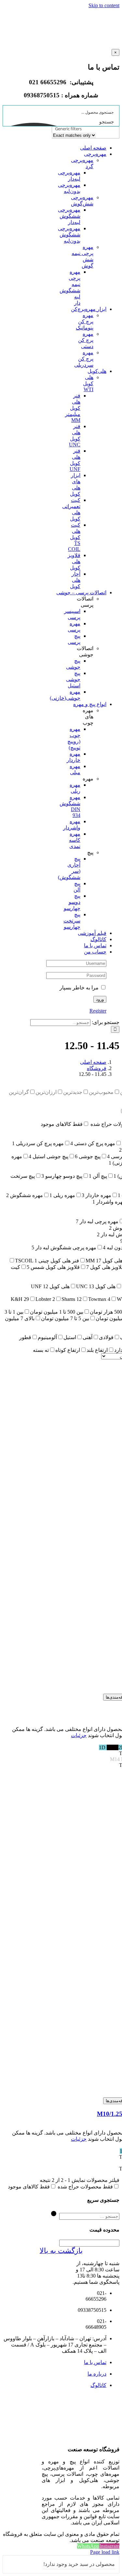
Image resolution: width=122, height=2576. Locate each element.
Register (98, 1011)
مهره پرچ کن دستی (86, 340)
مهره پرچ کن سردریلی (84, 359)
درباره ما (97, 2374)
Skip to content (104, 5)
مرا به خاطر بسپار (80, 988)
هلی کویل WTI (88, 383)
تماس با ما (95, 2362)
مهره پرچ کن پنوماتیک (85, 321)
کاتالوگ (98, 2385)
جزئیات (79, 1735)
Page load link (105, 2552)
